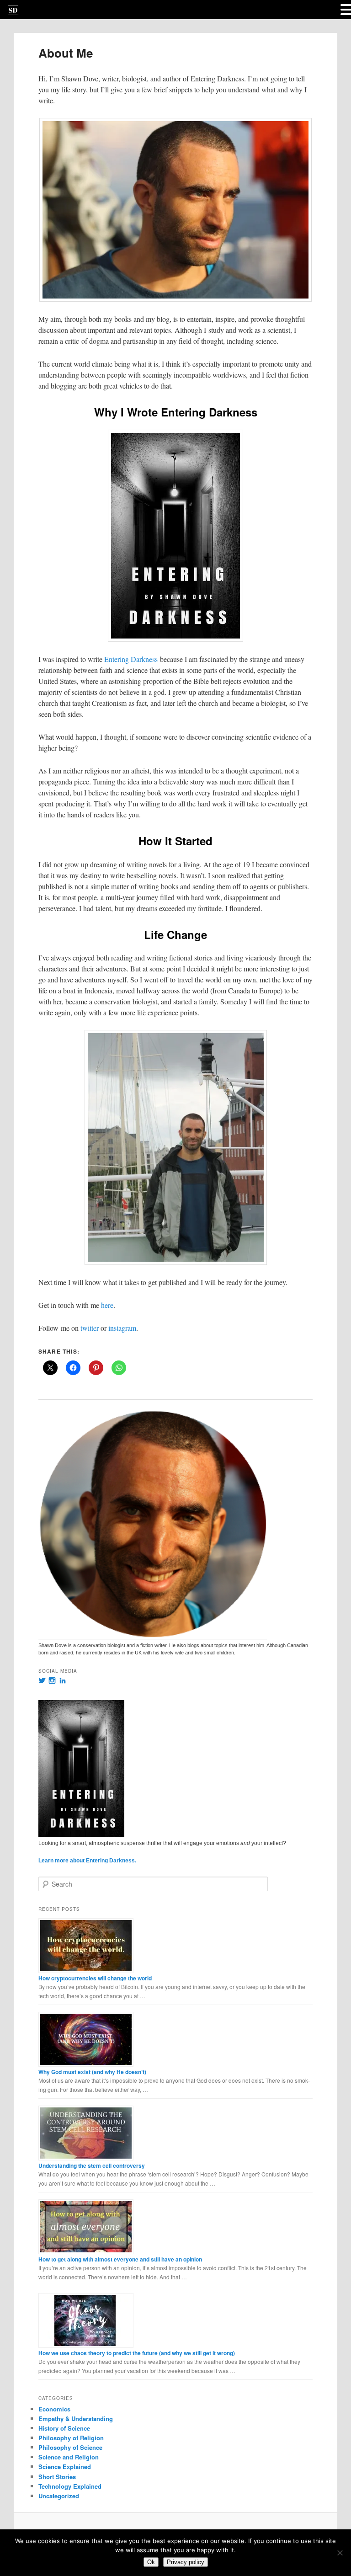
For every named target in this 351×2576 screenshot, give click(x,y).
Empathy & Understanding (76, 2419)
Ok (151, 2562)
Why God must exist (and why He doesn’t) (92, 2072)
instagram (122, 1328)
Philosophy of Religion (71, 2438)
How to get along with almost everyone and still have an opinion (120, 2259)
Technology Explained (70, 2486)
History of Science (64, 2428)
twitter (90, 1328)
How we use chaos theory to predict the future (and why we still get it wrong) (137, 2353)
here (107, 1305)
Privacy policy (186, 2562)
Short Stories (57, 2477)
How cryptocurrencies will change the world (95, 1978)
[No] (340, 2553)
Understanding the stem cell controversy (92, 2165)
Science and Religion (69, 2457)
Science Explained (65, 2467)
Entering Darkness (131, 659)
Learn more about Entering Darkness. (87, 1861)
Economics (54, 2409)
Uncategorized (59, 2496)
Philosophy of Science (70, 2447)
